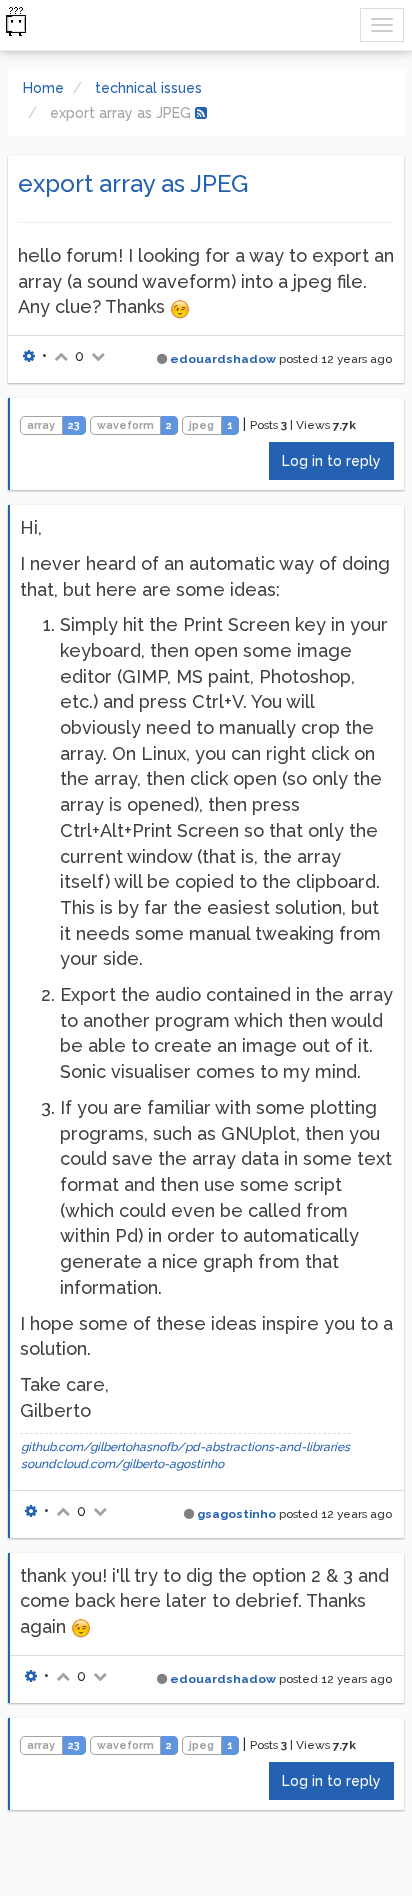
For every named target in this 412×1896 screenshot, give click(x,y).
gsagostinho (236, 1514)
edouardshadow (223, 359)
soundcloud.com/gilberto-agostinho (122, 1464)
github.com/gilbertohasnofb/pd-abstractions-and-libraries (185, 1447)
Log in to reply (331, 461)
